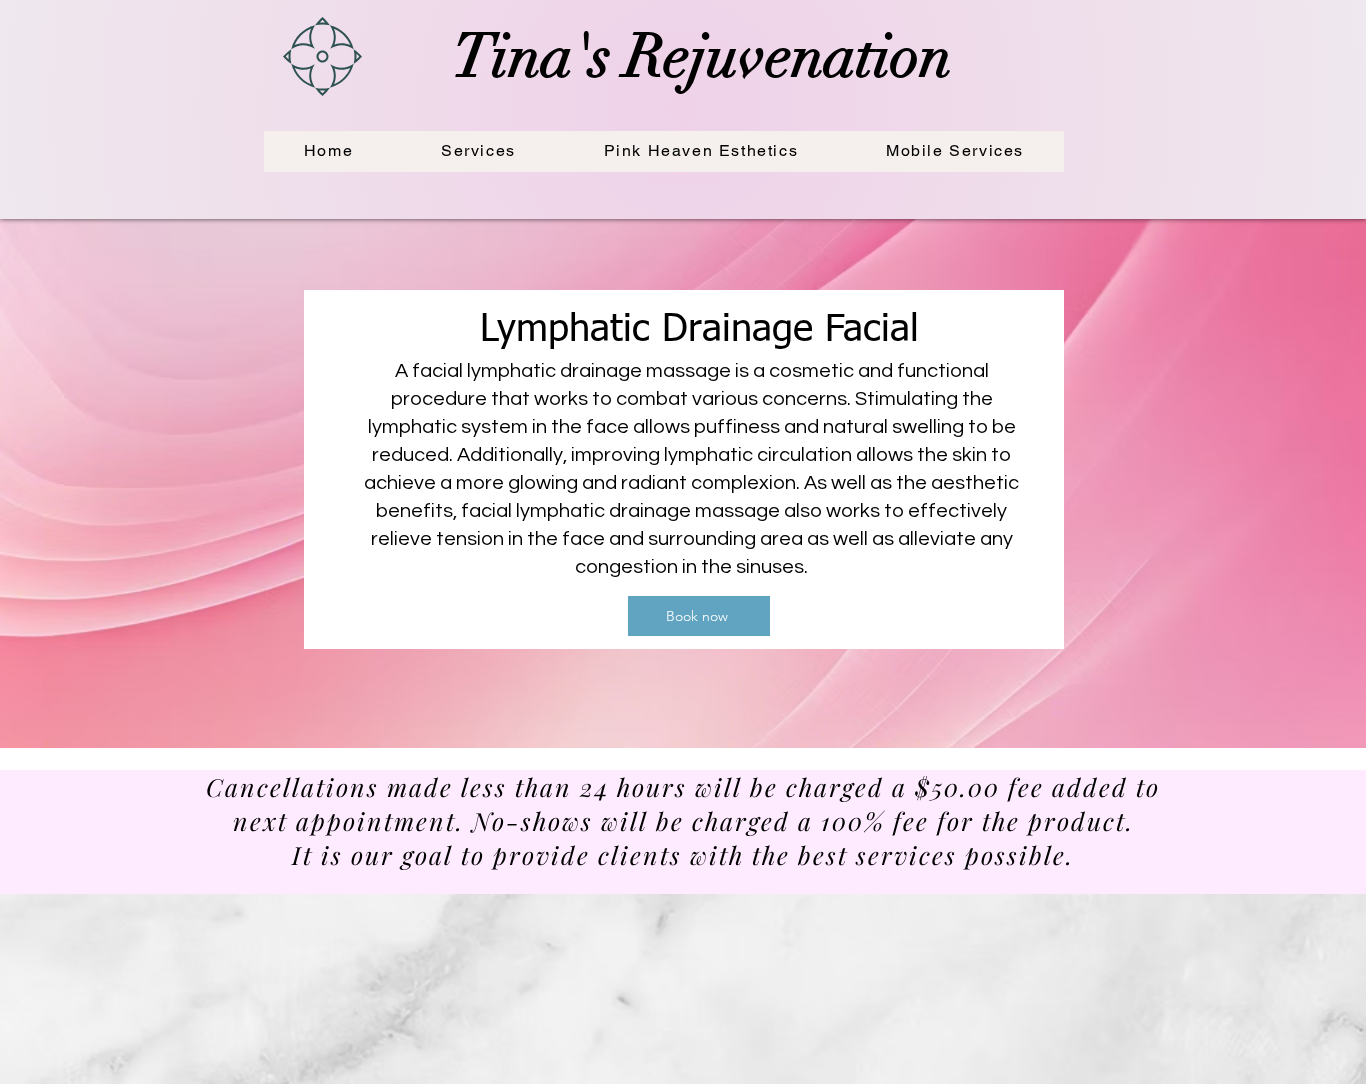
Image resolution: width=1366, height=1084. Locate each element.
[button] (478, 151)
